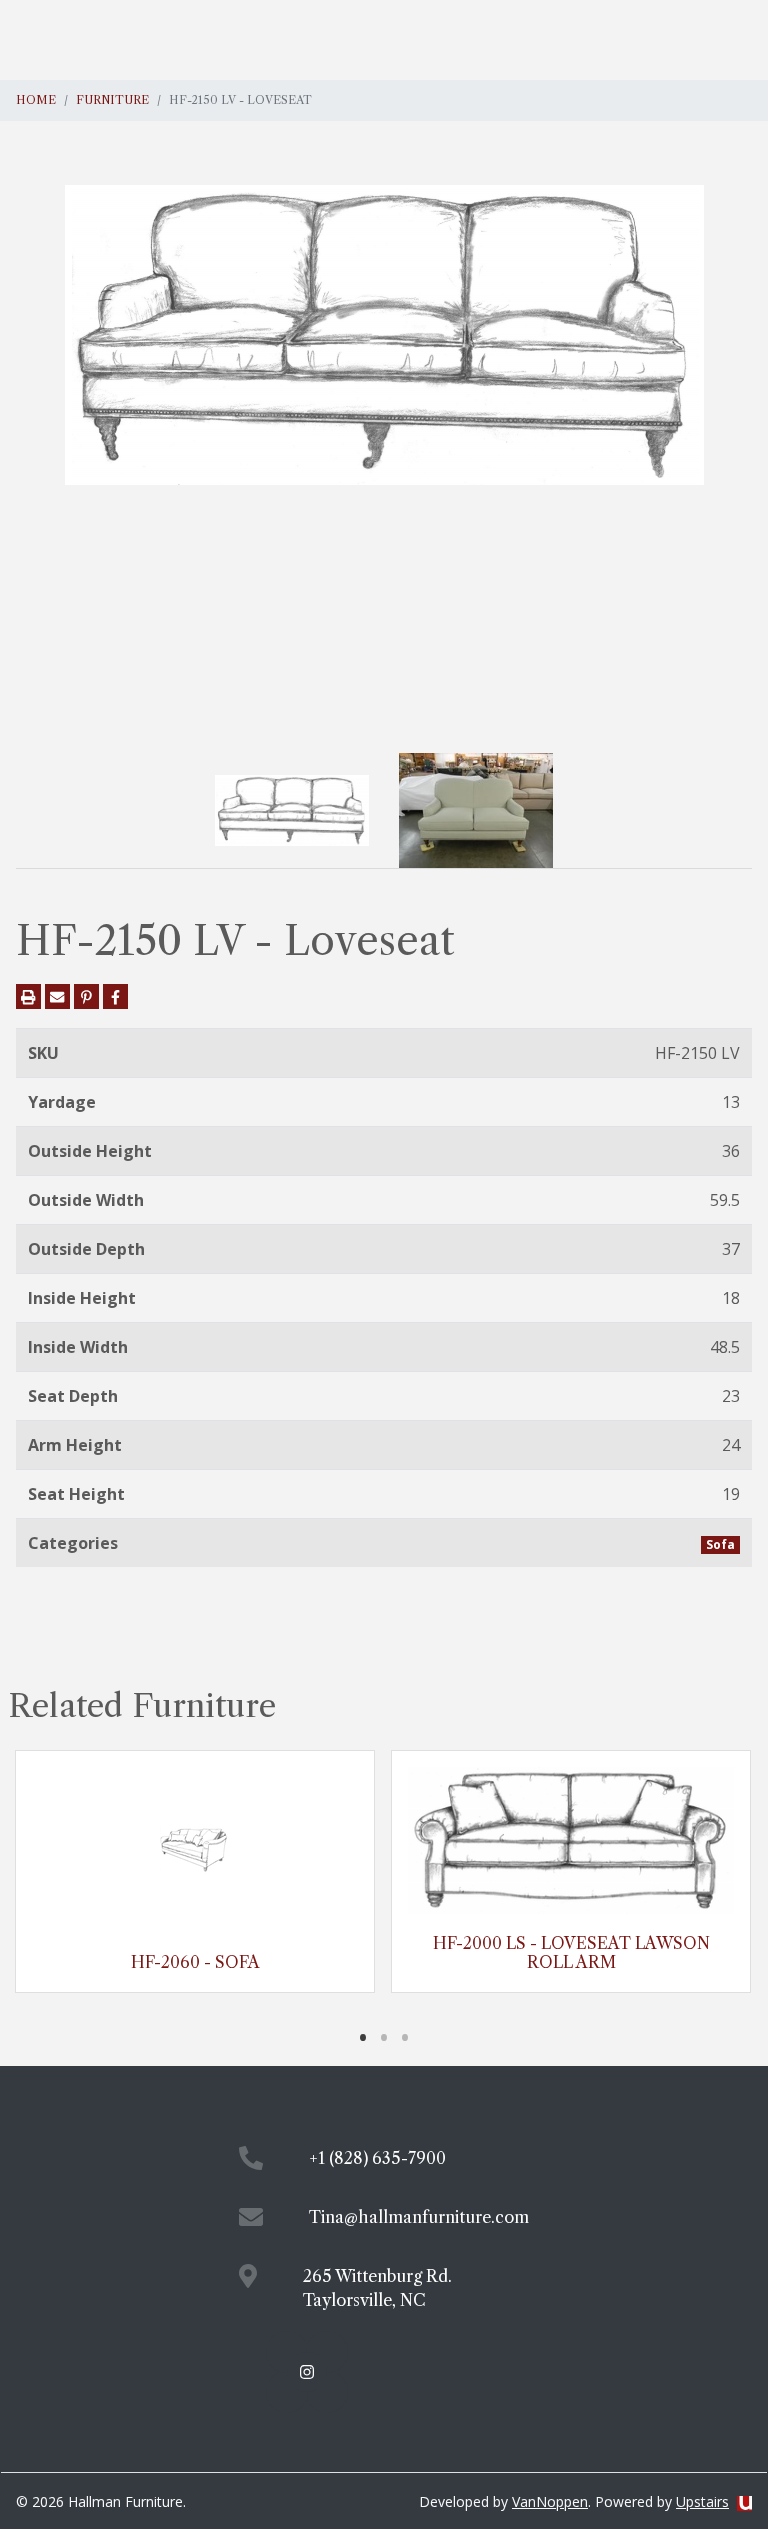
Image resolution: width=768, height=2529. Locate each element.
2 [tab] (384, 2037)
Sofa (720, 1544)
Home (36, 100)
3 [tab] (405, 2037)
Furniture (112, 100)
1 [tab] (363, 2037)
